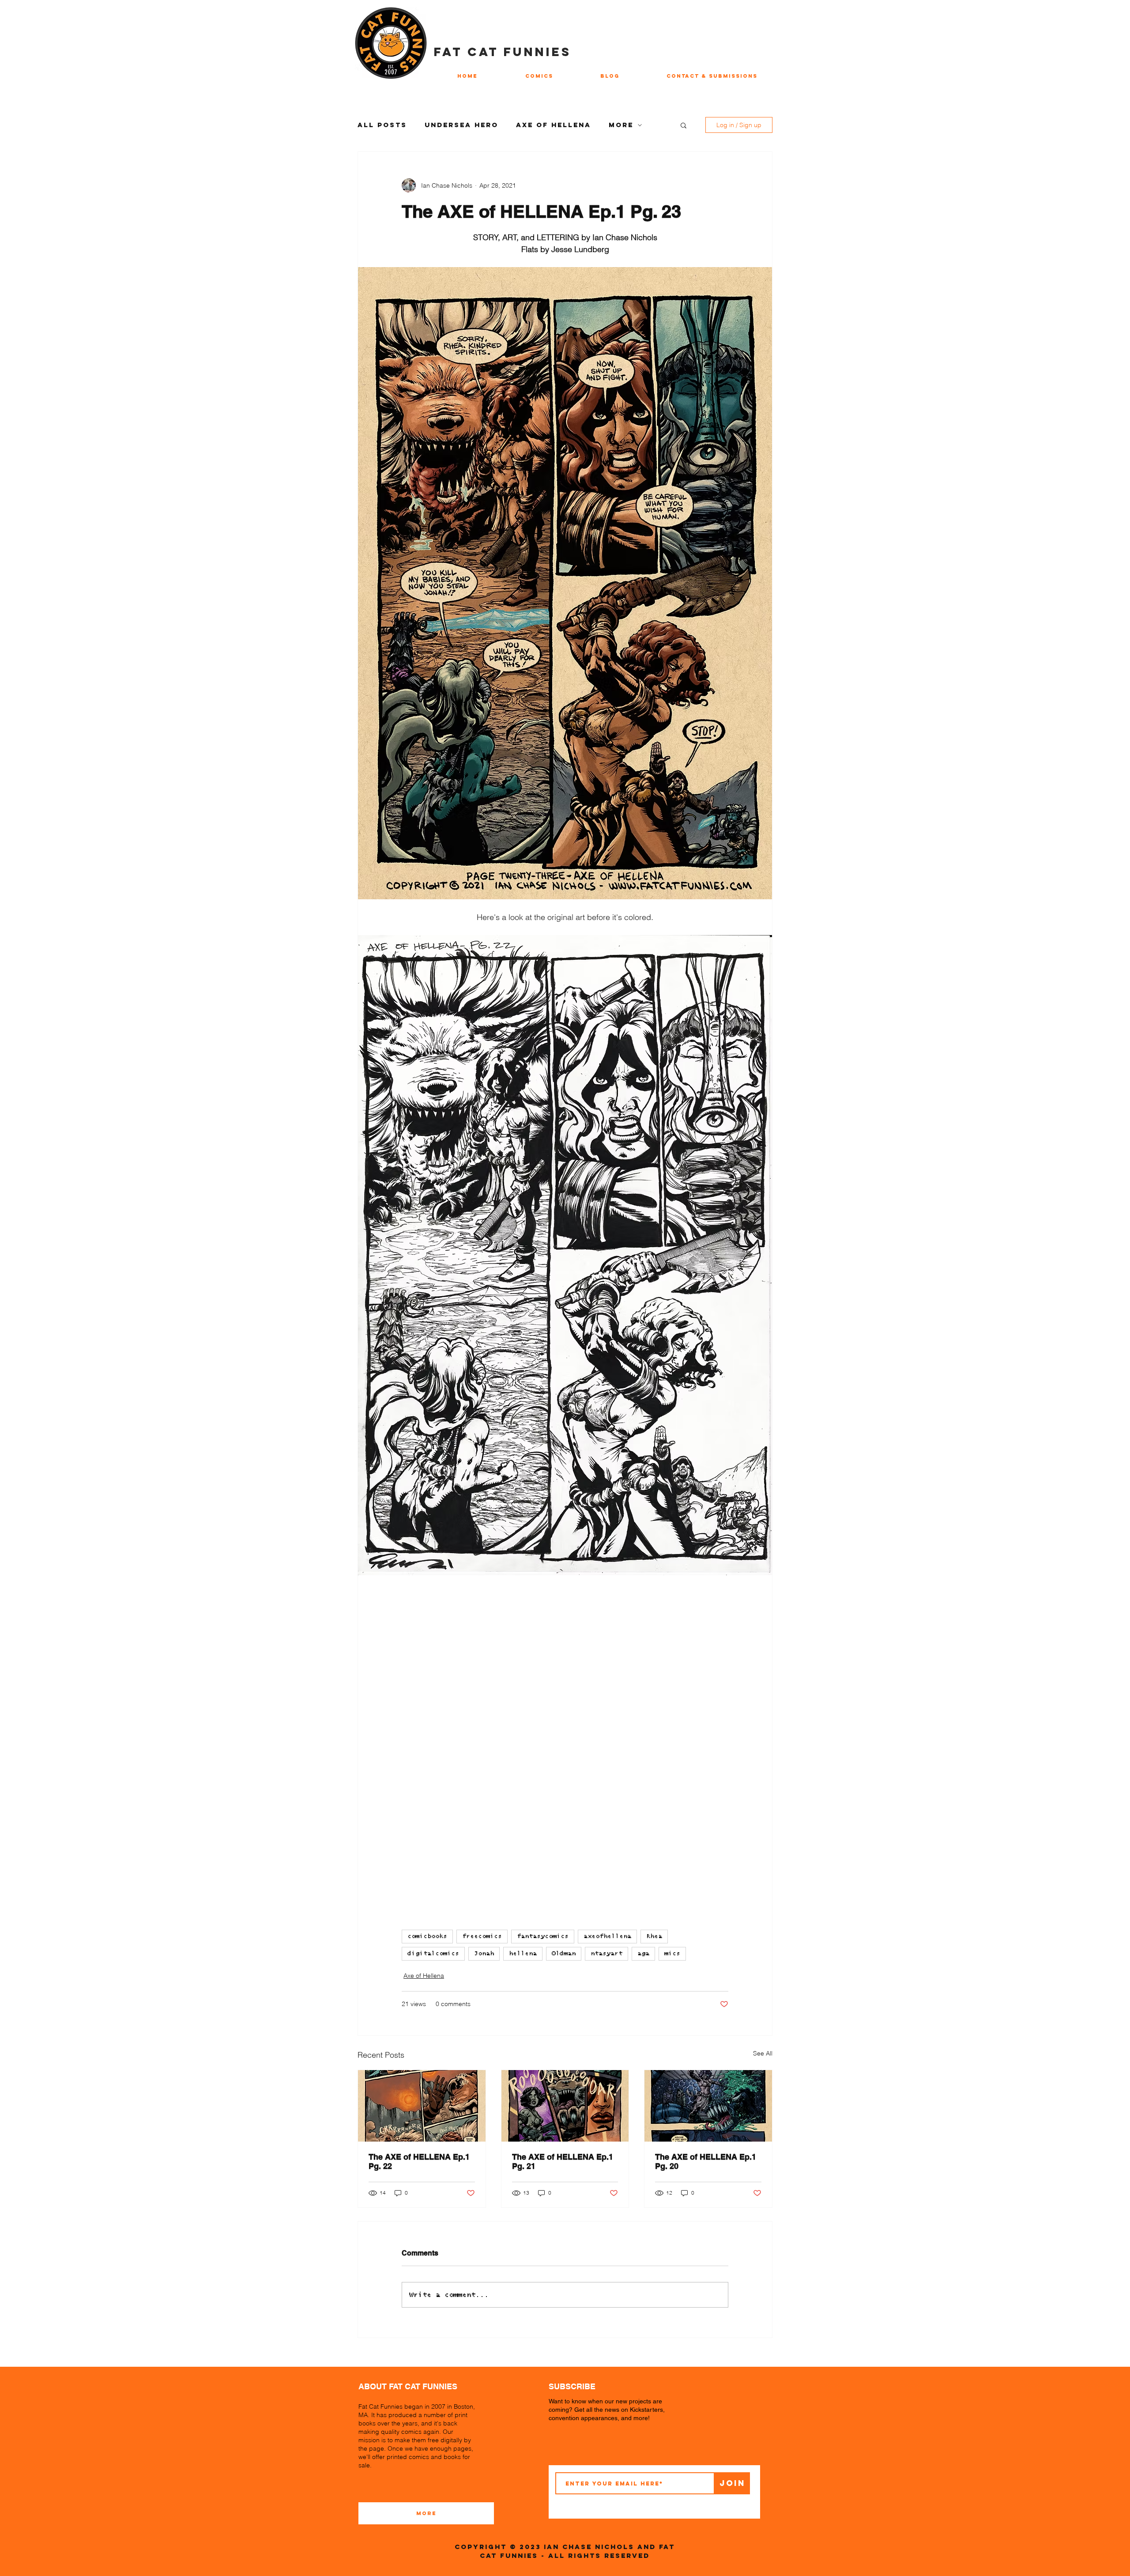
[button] (684, 125)
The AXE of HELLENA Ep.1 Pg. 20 (706, 2161)
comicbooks (427, 1936)
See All (763, 2053)
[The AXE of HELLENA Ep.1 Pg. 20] (708, 2106)
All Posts (382, 125)
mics (672, 1954)
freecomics (482, 1936)
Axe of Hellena (554, 125)
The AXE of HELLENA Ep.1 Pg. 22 (419, 2161)
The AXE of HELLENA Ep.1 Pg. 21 (563, 2161)
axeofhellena (607, 1936)
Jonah (484, 1954)
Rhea (654, 1936)
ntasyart (606, 1954)
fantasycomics (543, 1936)
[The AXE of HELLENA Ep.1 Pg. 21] (565, 2106)
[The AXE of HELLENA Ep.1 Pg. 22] (422, 2106)
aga (643, 1954)
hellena (523, 1954)
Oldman (564, 1954)
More (621, 125)
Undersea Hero (461, 125)
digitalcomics (433, 1954)
